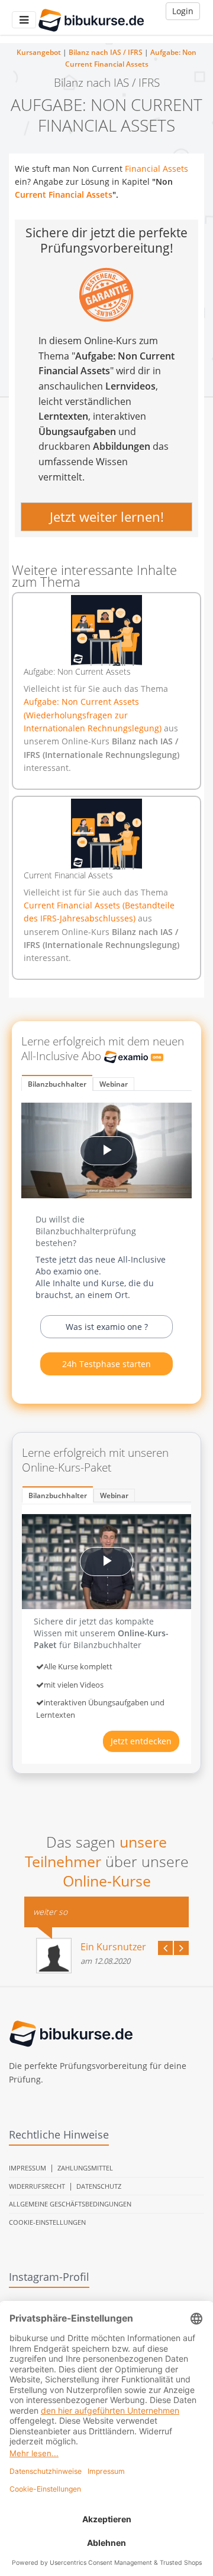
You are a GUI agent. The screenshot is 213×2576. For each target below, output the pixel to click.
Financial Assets (156, 169)
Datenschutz (99, 2186)
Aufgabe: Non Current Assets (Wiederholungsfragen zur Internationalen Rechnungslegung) (94, 715)
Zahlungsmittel (85, 2168)
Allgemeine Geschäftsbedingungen (70, 2204)
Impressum (28, 2168)
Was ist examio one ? (107, 1327)
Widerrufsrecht (37, 2186)
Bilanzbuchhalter (57, 1084)
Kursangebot (39, 52)
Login (183, 11)
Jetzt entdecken (141, 1741)
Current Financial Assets (64, 194)
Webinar (114, 1084)
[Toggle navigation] (24, 20)
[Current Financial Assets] (106, 834)
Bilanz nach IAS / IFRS (106, 52)
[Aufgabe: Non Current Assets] (106, 630)
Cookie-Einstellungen (47, 2222)
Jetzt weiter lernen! (107, 516)
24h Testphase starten (106, 1364)
